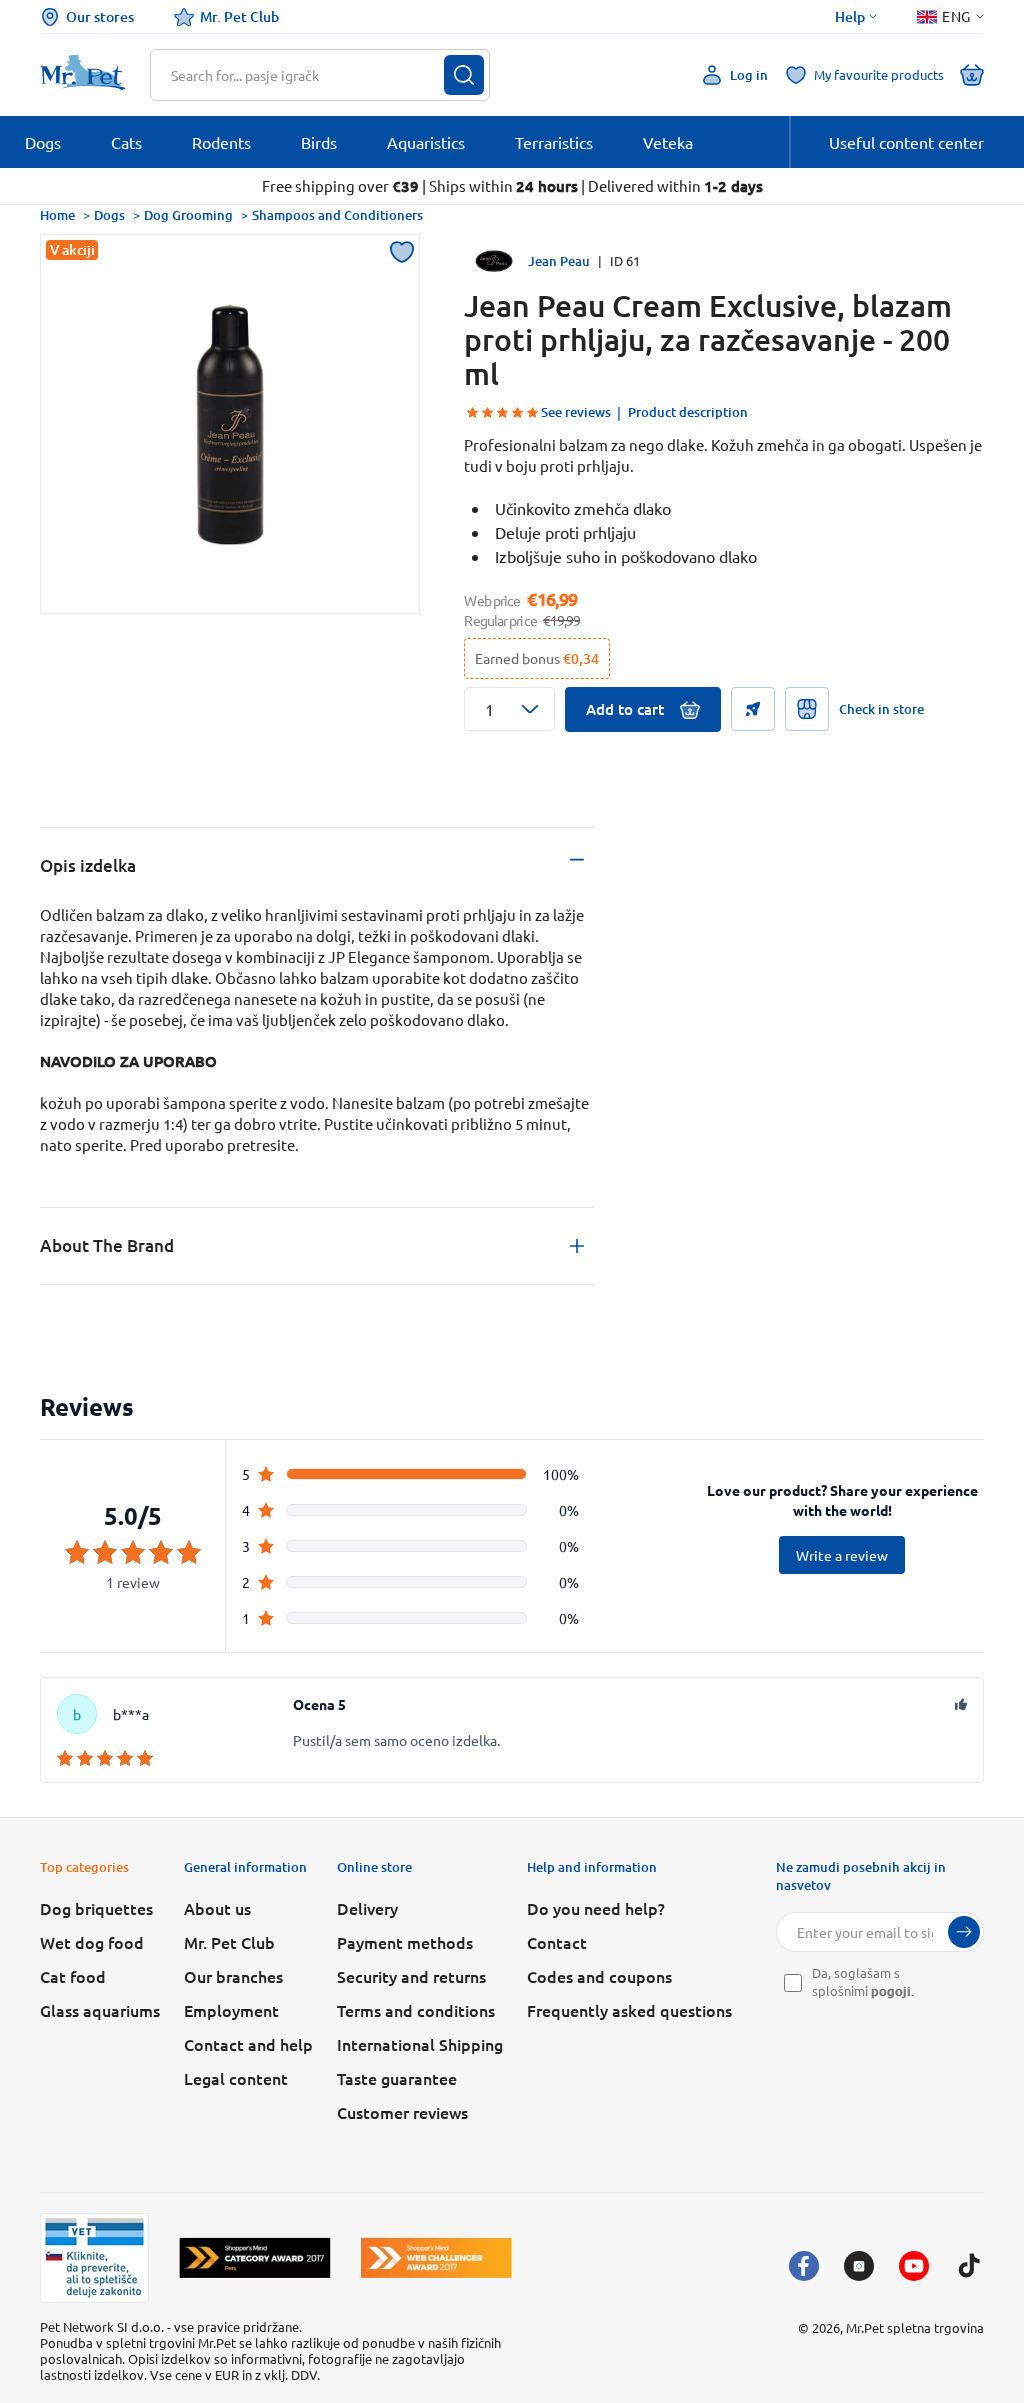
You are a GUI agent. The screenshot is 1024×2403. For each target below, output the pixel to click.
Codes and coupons (599, 1976)
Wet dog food (92, 1942)
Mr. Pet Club (239, 16)
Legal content (236, 2078)
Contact (557, 1942)
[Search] (464, 75)
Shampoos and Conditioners (337, 215)
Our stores (100, 16)
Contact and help (248, 2044)
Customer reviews (402, 2112)
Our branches (233, 1976)
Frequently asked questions (629, 2010)
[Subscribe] (964, 1932)
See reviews (576, 412)
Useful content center (906, 142)
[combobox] (307, 75)
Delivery (367, 1908)
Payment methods (405, 1942)
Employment (231, 2010)
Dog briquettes (96, 1908)
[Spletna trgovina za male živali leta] (255, 2257)
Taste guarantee (397, 2078)
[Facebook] (804, 2266)
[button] (509, 709)
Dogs (109, 215)
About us (217, 1908)
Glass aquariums (100, 2010)
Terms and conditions (416, 2010)
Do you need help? (596, 1908)
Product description (688, 412)
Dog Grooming (188, 215)
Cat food (73, 1976)
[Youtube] (914, 2266)
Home (57, 215)
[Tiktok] (969, 2266)
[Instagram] (859, 2266)
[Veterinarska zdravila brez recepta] (94, 2258)
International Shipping (420, 2044)
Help (850, 17)
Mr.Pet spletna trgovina (915, 2327)
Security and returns (411, 1976)
